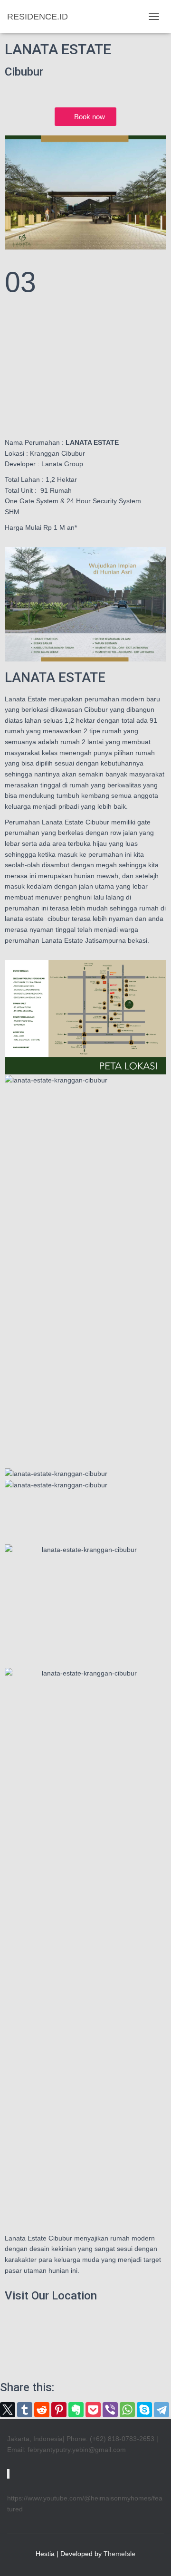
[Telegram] (161, 2410)
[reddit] (42, 2410)
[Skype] (144, 2410)
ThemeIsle (119, 2554)
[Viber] (110, 2410)
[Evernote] (76, 2410)
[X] (8, 2410)
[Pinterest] (59, 2410)
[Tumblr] (25, 2410)
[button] (85, 1091)
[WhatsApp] (127, 2410)
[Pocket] (93, 2410)
